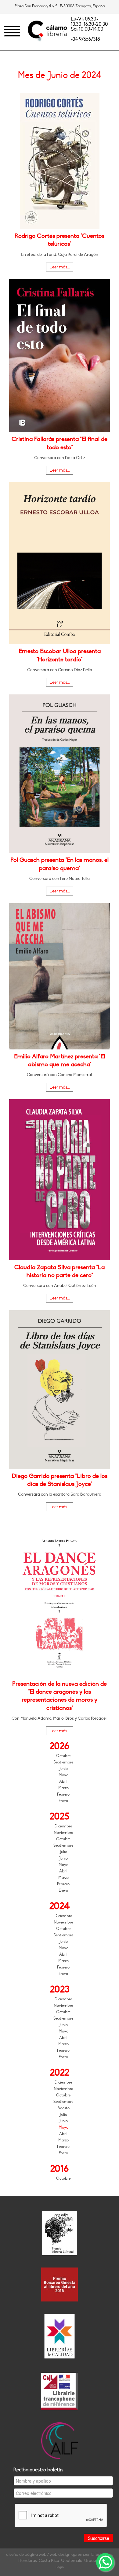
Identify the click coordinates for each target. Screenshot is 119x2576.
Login (60, 2567)
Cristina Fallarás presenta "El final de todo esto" (60, 443)
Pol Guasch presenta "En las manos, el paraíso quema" (60, 864)
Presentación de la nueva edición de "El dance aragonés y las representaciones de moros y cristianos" (60, 1696)
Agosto (63, 2108)
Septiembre (63, 1762)
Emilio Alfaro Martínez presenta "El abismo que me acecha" (60, 1060)
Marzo (63, 1788)
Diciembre (63, 1826)
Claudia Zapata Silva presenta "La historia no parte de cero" (60, 1271)
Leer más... (60, 267)
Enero (63, 1801)
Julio (63, 1852)
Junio (63, 1769)
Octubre (63, 1756)
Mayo (63, 1775)
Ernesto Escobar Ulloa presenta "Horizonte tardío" (60, 655)
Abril (63, 1782)
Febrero (63, 1794)
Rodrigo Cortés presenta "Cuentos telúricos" (60, 240)
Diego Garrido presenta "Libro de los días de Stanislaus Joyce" (60, 1480)
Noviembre (63, 1833)
